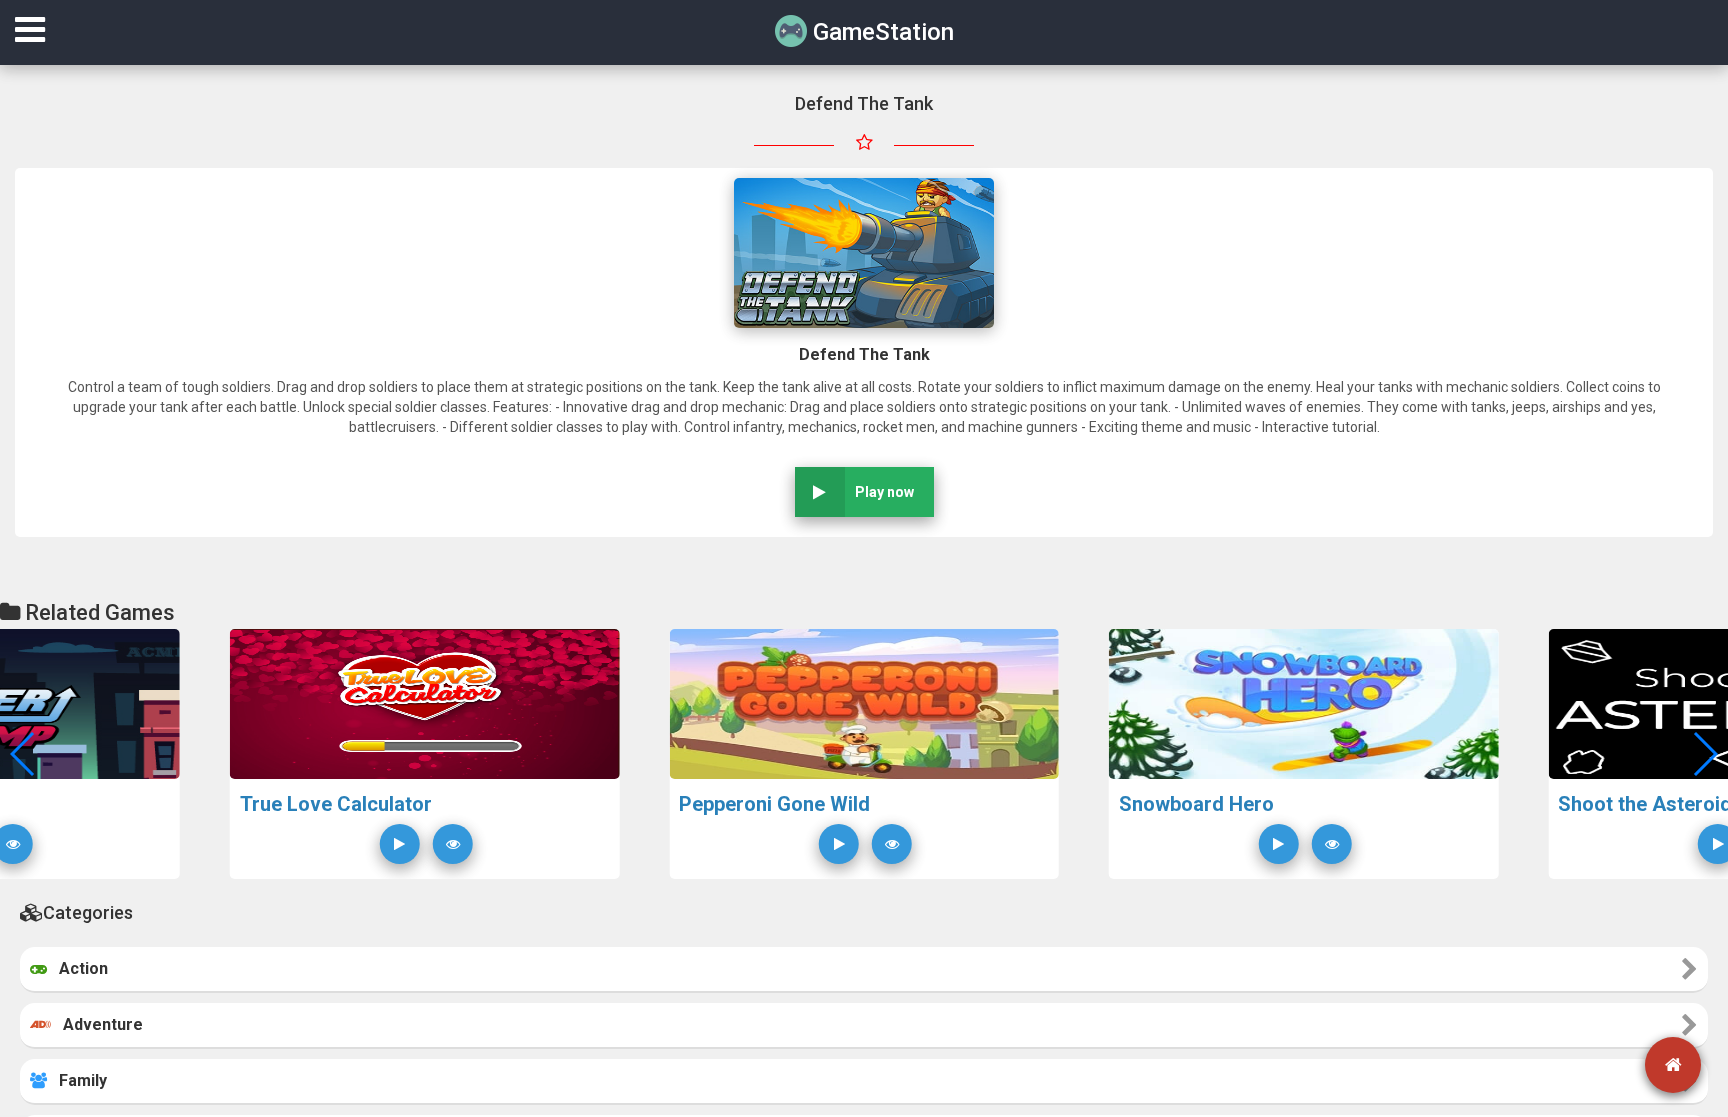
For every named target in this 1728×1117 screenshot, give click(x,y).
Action (77, 968)
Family (77, 1080)
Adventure (97, 1024)
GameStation (880, 32)
